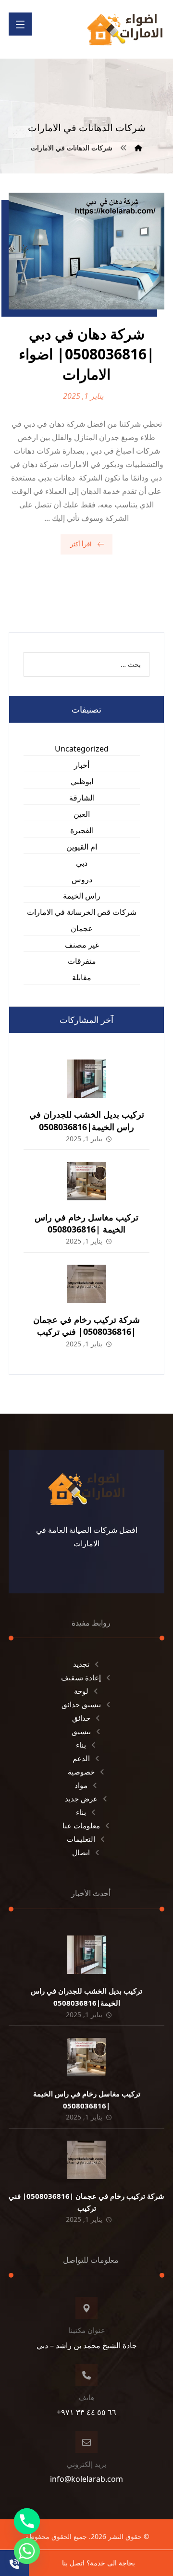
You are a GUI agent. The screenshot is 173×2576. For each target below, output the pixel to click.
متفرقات (82, 961)
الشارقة (82, 798)
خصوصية (81, 1772)
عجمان (82, 928)
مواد (81, 1785)
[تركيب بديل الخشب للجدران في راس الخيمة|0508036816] (86, 1079)
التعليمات (81, 1839)
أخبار (82, 765)
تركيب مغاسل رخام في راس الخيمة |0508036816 (86, 1223)
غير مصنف (82, 945)
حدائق (81, 1718)
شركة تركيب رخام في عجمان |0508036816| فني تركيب (86, 1325)
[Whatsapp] (27, 2551)
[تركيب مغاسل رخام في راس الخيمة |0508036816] (86, 1181)
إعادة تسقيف (81, 1677)
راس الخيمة (82, 896)
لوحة (81, 1691)
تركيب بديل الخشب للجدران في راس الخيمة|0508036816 (87, 1120)
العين (82, 814)
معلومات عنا (81, 1825)
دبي (82, 863)
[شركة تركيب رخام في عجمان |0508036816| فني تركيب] (86, 1284)
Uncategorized (82, 749)
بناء (81, 1745)
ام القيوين (82, 847)
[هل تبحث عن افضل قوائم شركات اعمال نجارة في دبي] (125, 29)
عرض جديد (81, 1799)
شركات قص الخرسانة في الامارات (82, 912)
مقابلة (82, 977)
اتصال (81, 1852)
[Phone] (27, 2521)
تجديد (81, 1664)
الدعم (81, 1758)
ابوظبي (82, 781)
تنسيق (81, 1731)
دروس (82, 879)
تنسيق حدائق (81, 1704)
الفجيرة (82, 830)
